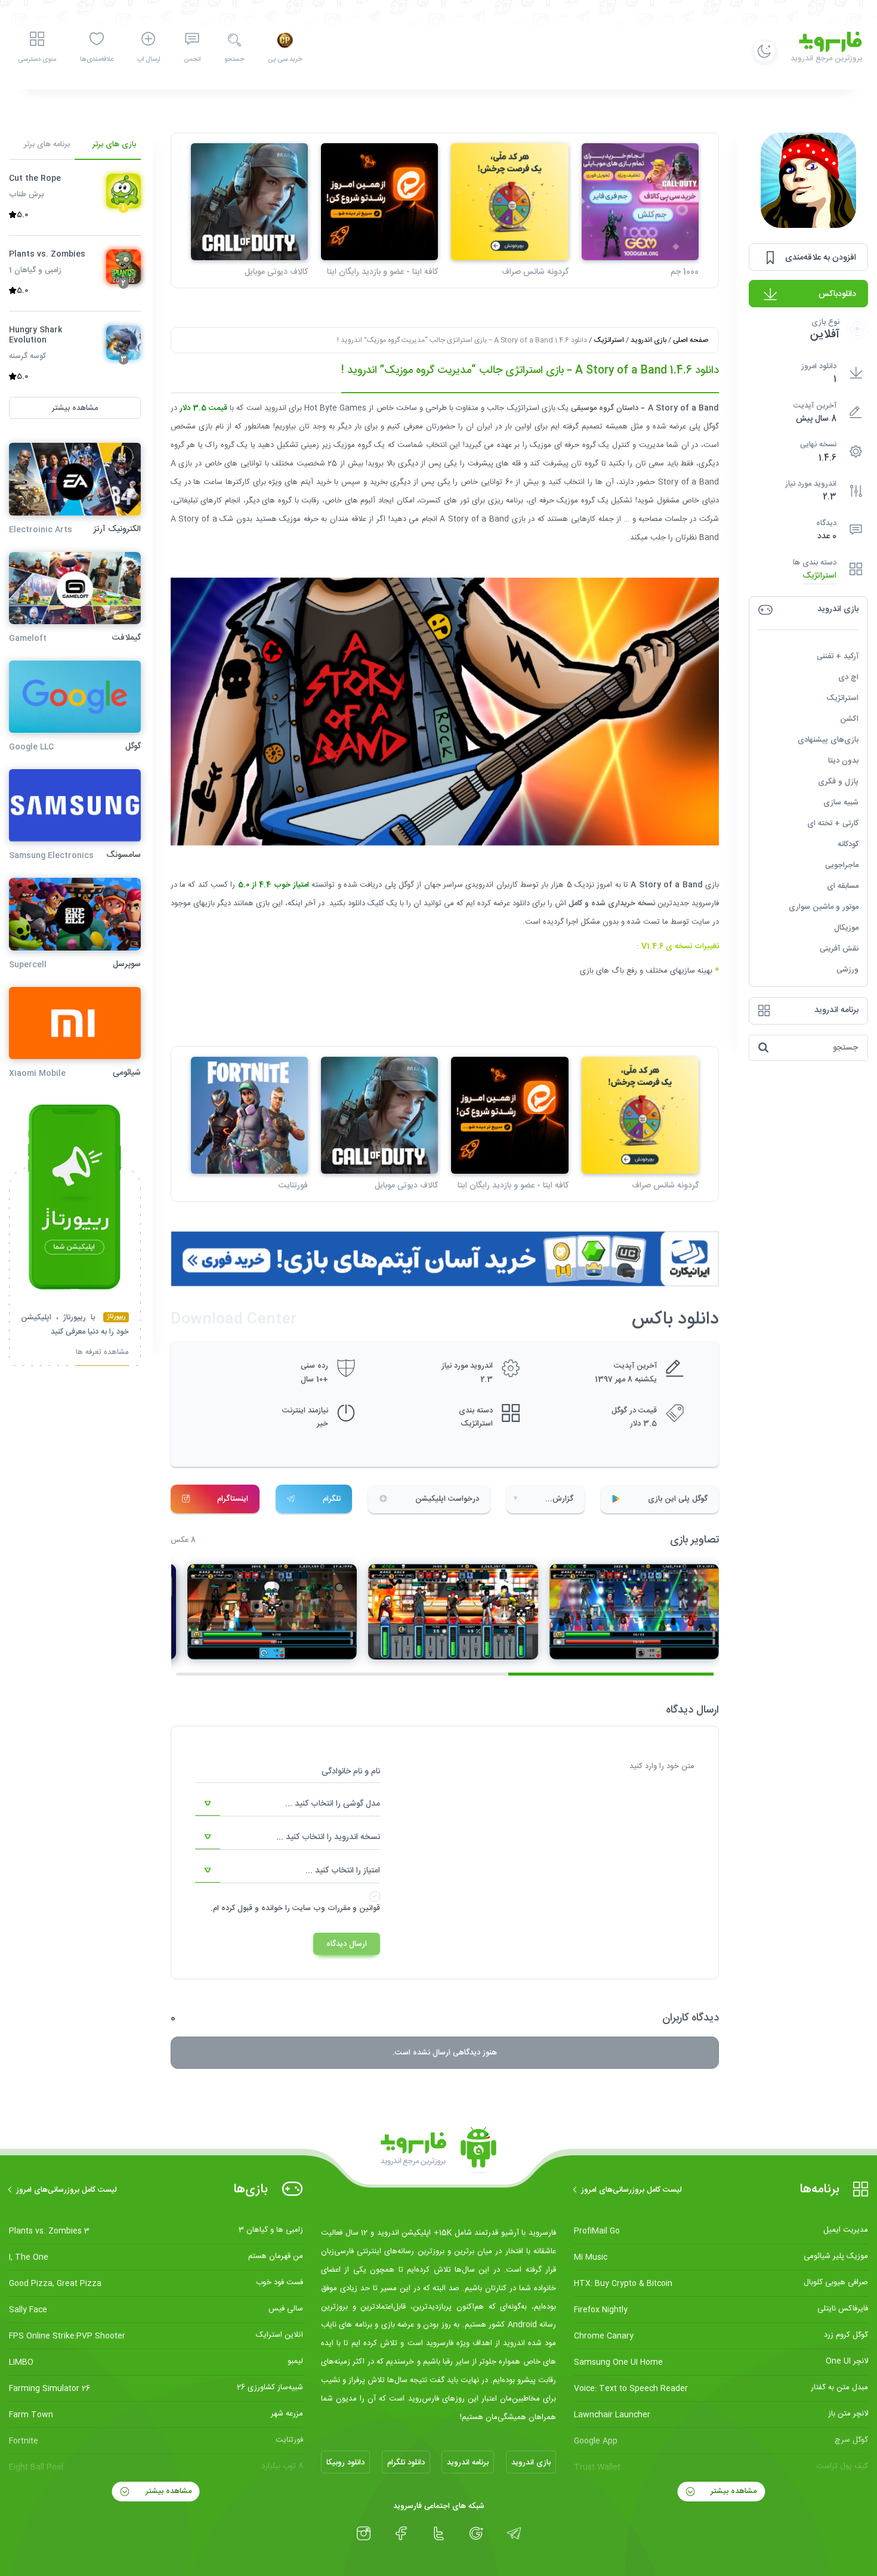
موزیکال (846, 928)
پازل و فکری (838, 782)
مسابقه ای (843, 886)
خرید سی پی (285, 60)
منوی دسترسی (37, 60)
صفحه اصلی (691, 340)
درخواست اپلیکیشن (447, 1499)
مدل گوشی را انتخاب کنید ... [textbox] (333, 1804)
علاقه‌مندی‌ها (97, 60)
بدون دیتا (843, 761)
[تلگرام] (514, 2534)
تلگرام (332, 1499)
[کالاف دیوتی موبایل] (249, 202)
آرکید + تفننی (838, 656)
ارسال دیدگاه (347, 1944)
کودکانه (848, 844)
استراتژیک (819, 576)
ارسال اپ (149, 60)
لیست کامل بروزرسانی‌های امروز (631, 2190)
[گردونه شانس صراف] (509, 202)
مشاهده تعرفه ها (102, 1354)
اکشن (849, 719)
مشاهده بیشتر (732, 2491)
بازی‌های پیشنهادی (828, 740)
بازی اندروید (649, 340)
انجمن (192, 60)
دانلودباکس (837, 294)
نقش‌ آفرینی (839, 949)
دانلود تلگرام (406, 2463)
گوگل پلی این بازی (678, 1499)
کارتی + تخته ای (833, 823)
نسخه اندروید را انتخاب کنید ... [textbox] (328, 1837)
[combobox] (288, 1804)
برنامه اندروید (468, 2463)
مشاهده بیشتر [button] (75, 408)
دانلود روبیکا (345, 2463)
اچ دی (848, 677)
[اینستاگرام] (364, 2534)
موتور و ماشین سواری (824, 907)
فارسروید (705, 903)
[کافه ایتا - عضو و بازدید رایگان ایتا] (379, 202)
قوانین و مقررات (354, 1908)
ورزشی (847, 970)
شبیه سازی (841, 803)
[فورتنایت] (249, 1115)
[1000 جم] (640, 202)
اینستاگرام (233, 1499)
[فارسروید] (438, 2151)
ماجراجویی (842, 865)
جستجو (234, 60)
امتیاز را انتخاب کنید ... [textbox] (343, 1871)
